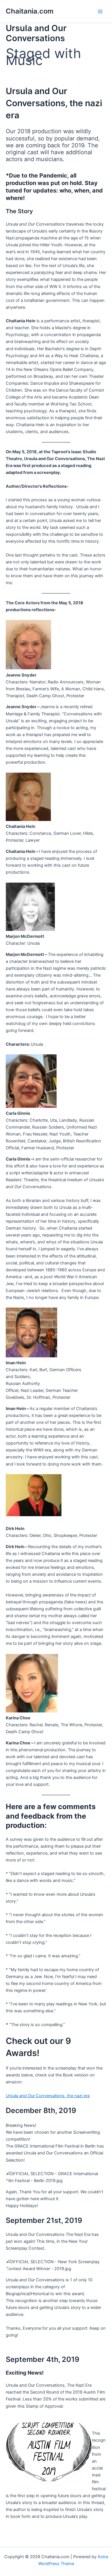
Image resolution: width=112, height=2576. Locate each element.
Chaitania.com (30, 11)
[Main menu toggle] (100, 12)
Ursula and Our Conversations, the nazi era (48, 2096)
